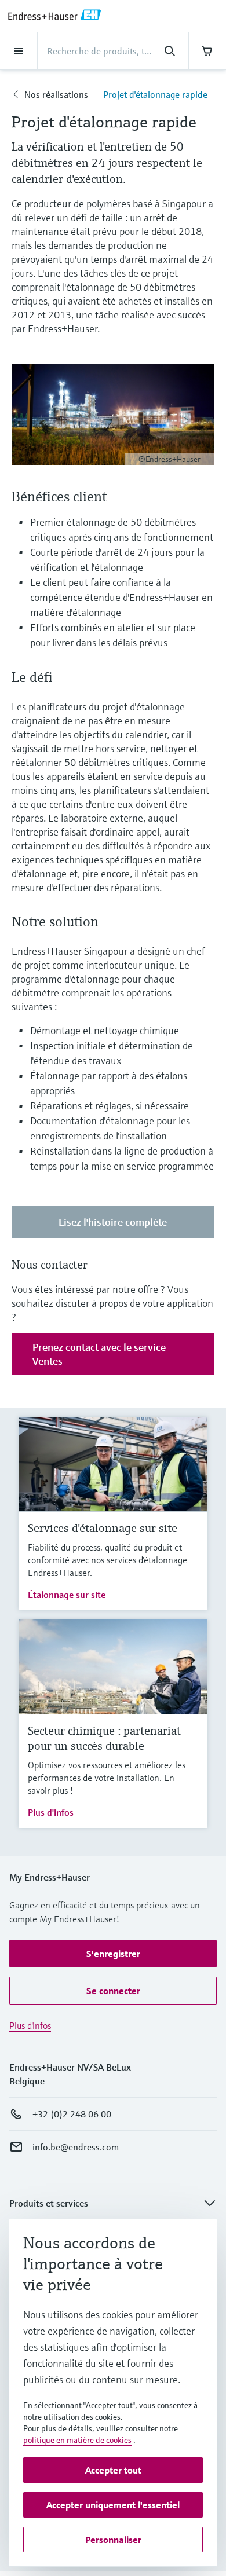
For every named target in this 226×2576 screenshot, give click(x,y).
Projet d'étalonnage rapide (155, 94)
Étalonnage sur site (67, 1595)
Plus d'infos (51, 1812)
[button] (113, 1954)
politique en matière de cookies (77, 2440)
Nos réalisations (56, 94)
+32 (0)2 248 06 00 (72, 2114)
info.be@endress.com (76, 2147)
